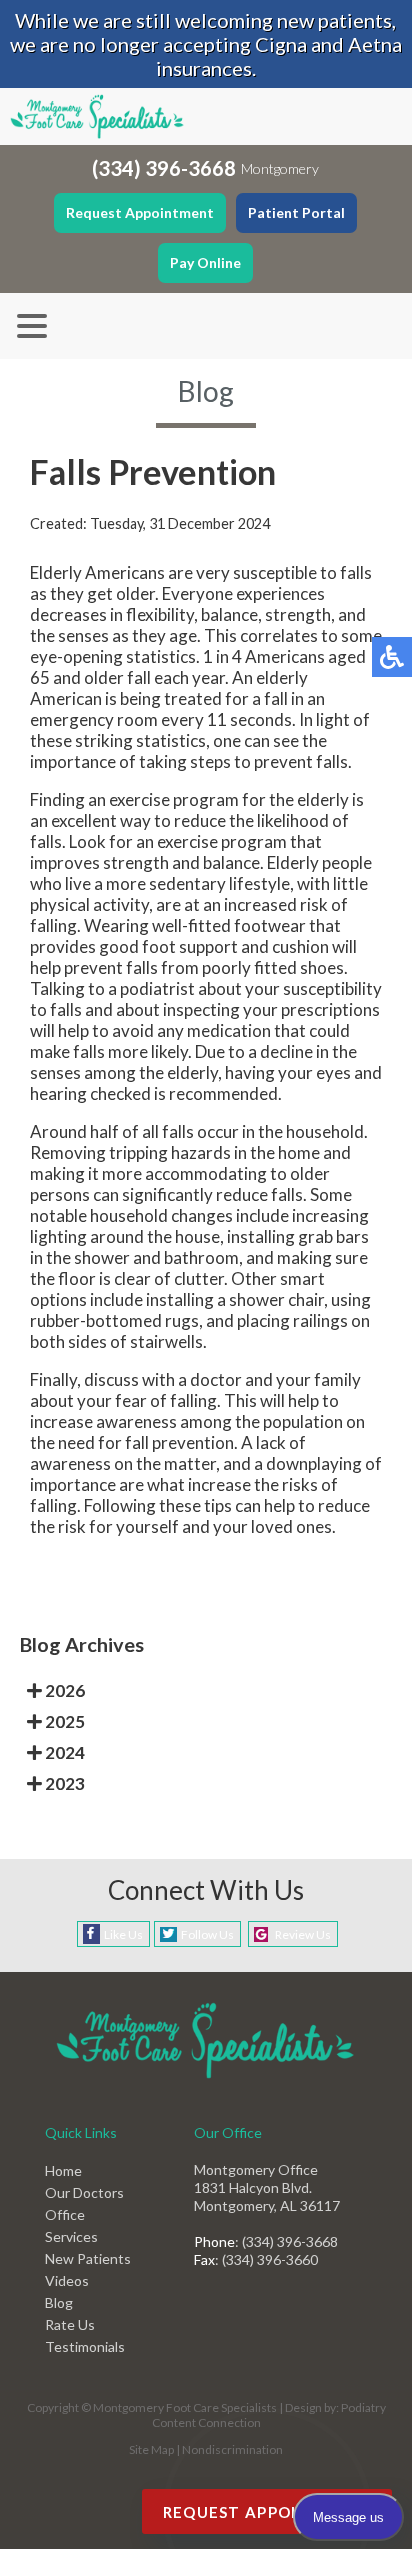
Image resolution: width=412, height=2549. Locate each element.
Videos (67, 2280)
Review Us (303, 1934)
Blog (59, 2302)
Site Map (151, 2449)
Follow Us (207, 1934)
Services (71, 2236)
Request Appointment (140, 212)
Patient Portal (296, 212)
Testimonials (85, 2346)
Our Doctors (84, 2192)
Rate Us (70, 2324)
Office (65, 2214)
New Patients (88, 2258)
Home (63, 2170)
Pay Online (205, 262)
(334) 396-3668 (164, 168)
